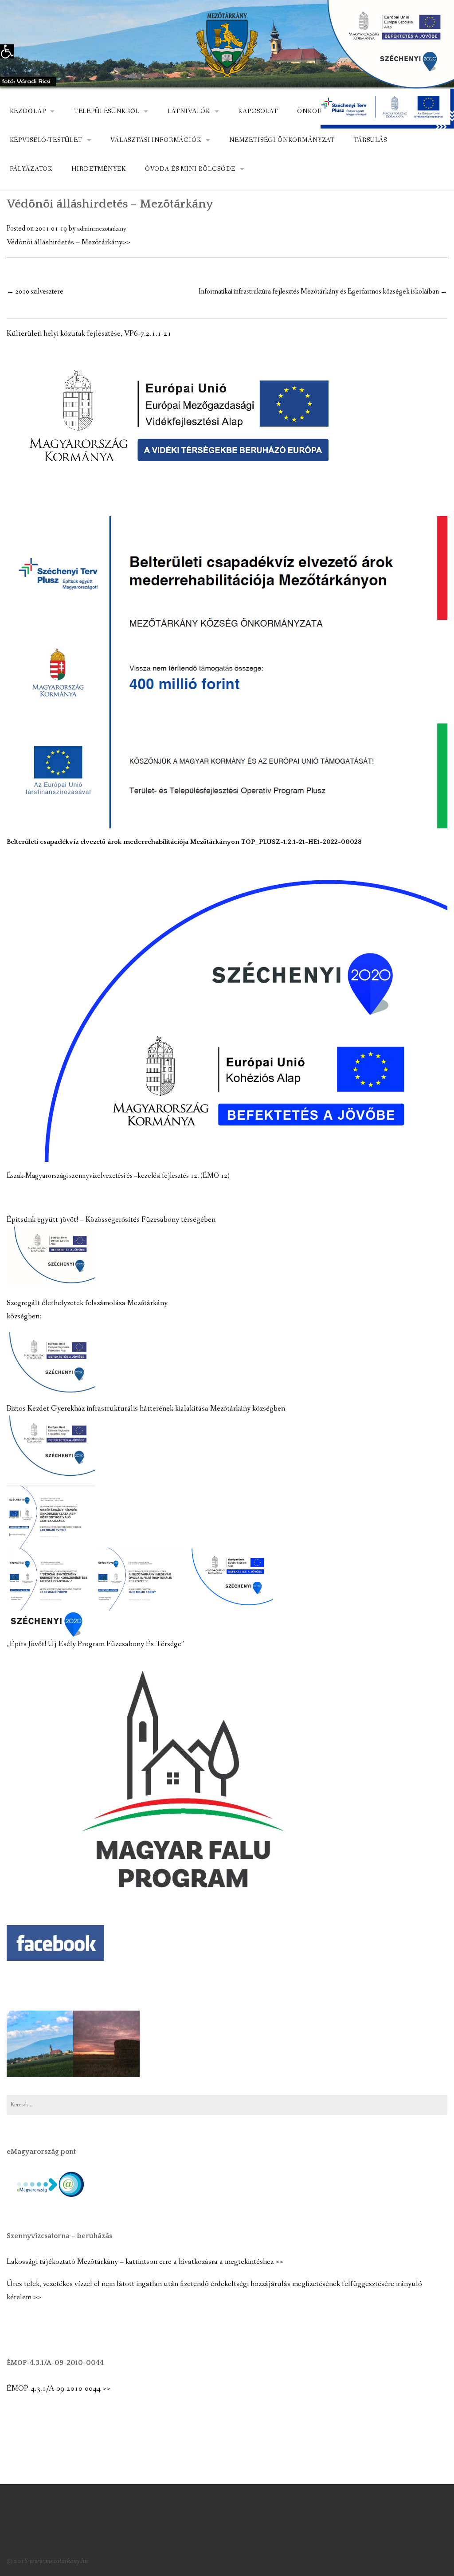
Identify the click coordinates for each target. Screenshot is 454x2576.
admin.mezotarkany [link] (102, 229)
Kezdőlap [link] (28, 111)
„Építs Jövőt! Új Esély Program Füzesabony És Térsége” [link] (95, 1644)
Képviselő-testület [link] (46, 140)
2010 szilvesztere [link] (35, 292)
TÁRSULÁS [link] (370, 140)
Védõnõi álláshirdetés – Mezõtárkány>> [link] (68, 242)
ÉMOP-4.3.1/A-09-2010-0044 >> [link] (59, 2389)
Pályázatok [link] (31, 169)
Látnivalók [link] (189, 111)
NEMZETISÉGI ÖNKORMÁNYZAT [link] (282, 140)
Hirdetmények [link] (98, 169)
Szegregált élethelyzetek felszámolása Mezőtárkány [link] (87, 1303)
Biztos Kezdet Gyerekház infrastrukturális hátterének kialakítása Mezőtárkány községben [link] (146, 1409)
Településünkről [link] (107, 111)
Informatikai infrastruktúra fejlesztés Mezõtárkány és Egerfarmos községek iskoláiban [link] (323, 292)
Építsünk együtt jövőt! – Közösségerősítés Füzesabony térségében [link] (111, 1220)
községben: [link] (24, 1316)
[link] (7, 51)
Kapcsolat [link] (258, 111)
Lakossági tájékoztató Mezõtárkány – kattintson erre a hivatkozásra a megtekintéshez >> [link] (145, 2262)
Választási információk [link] (156, 140)
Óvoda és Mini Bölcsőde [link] (190, 169)
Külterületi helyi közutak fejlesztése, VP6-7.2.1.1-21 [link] (89, 334)
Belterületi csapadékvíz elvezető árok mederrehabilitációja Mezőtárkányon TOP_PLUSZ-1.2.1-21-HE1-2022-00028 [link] (184, 842)
